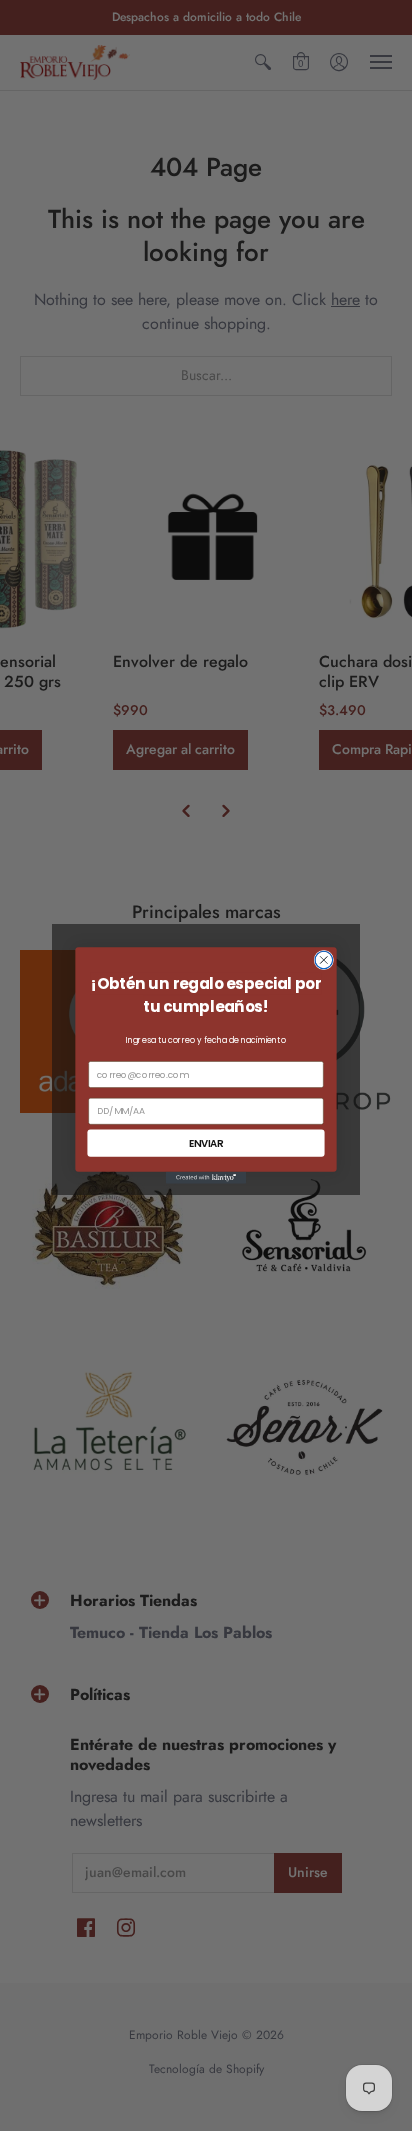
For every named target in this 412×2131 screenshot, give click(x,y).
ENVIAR (206, 1143)
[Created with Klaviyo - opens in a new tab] (206, 1178)
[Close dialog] (324, 960)
